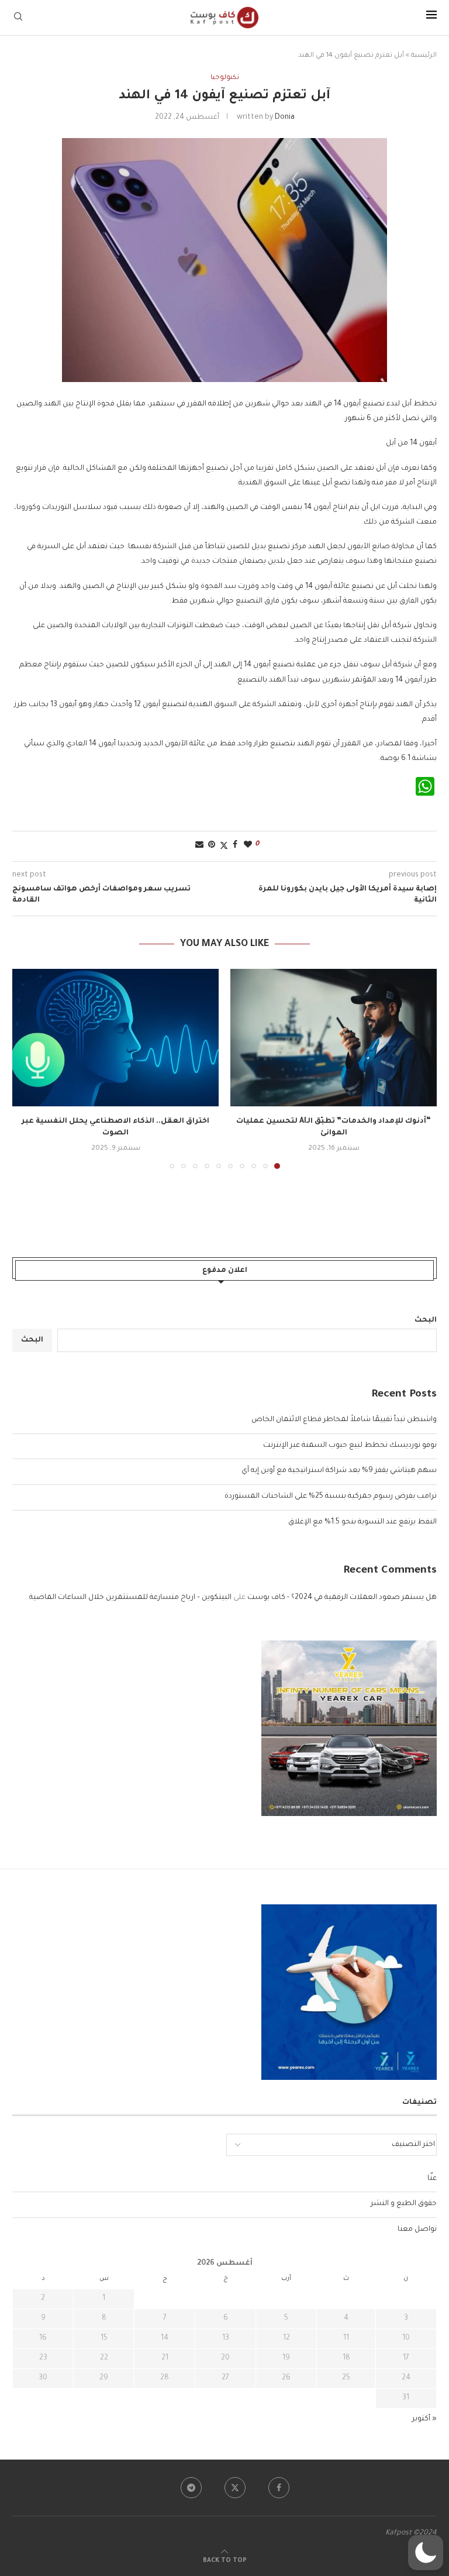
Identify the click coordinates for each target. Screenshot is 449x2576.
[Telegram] (191, 2488)
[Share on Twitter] (224, 846)
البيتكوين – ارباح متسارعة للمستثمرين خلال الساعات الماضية (130, 1598)
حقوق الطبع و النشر (404, 2204)
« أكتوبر (424, 2419)
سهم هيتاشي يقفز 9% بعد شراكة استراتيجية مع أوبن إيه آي (339, 1471)
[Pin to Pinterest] (212, 846)
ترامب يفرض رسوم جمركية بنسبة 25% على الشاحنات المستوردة (331, 1497)
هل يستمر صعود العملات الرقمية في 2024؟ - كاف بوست (342, 1598)
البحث (426, 1320)
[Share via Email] (199, 846)
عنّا (432, 2179)
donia (285, 118)
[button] (28, 1068)
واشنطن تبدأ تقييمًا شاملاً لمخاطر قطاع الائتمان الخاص (344, 1420)
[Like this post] (248, 846)
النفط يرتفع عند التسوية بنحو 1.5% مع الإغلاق (362, 1522)
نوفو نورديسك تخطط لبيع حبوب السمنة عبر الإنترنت (350, 1446)
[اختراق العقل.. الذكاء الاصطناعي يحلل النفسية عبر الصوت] (115, 1038)
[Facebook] (279, 2488)
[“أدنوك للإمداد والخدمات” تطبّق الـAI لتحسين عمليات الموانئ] (334, 1038)
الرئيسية (424, 56)
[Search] (18, 17)
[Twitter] (235, 2488)
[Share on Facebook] (235, 846)
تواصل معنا (417, 2230)
